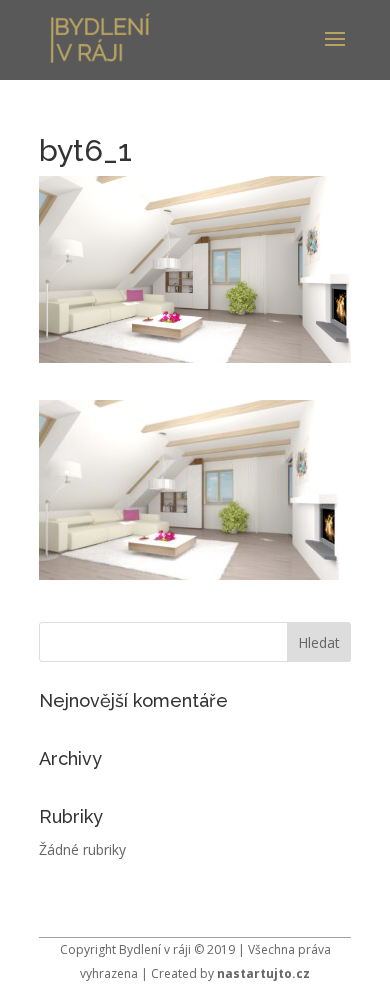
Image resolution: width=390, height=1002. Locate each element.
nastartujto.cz (263, 973)
